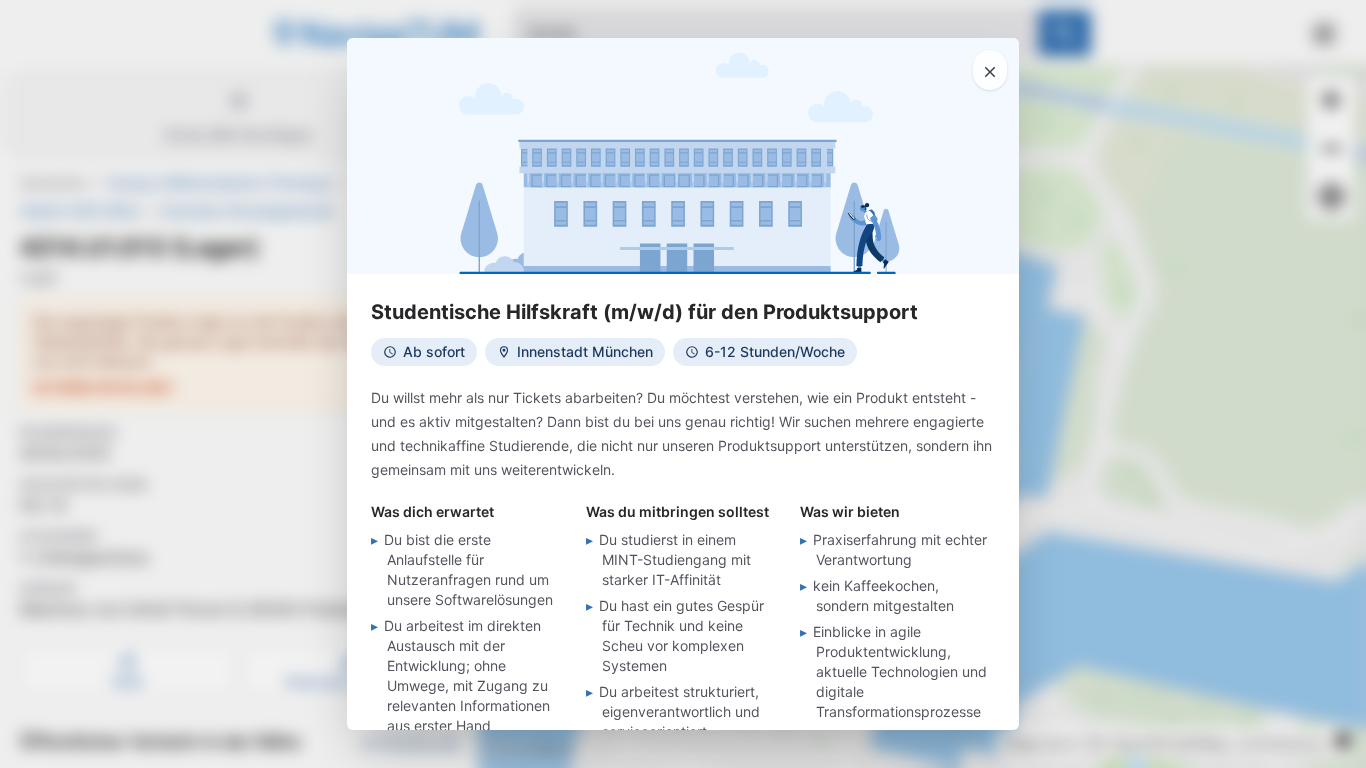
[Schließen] (990, 70)
